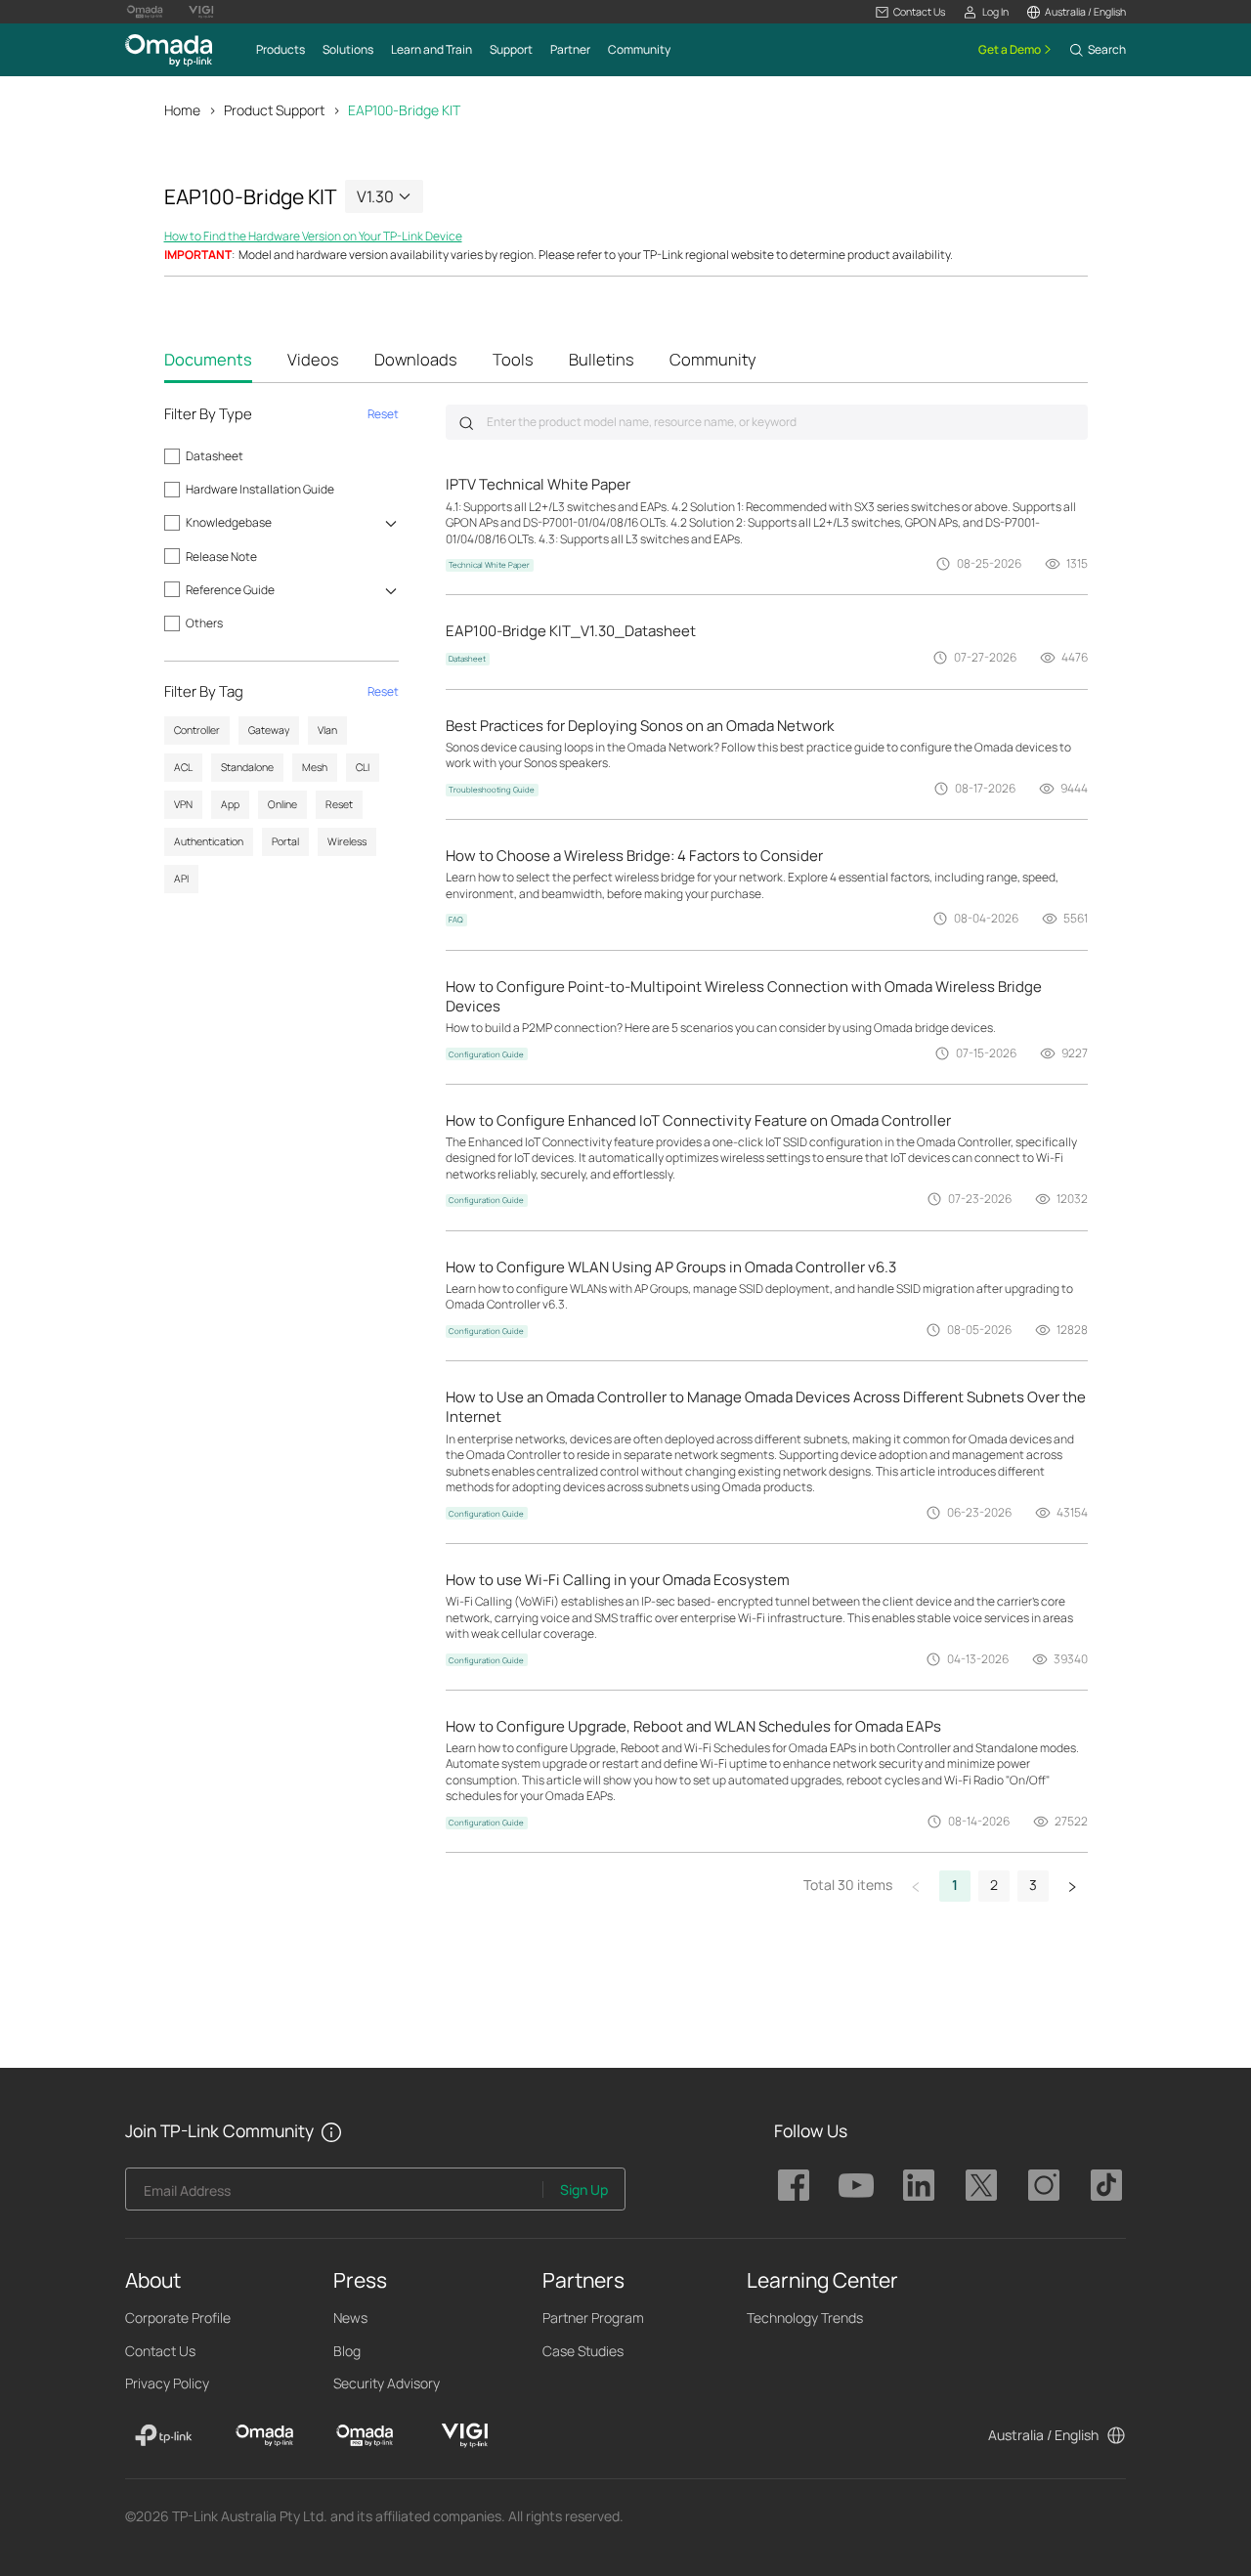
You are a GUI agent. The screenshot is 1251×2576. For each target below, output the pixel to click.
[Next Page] (1072, 1886)
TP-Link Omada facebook (794, 2185)
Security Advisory (387, 2383)
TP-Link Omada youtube (856, 2185)
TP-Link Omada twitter (981, 2185)
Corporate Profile (178, 2318)
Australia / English (1043, 2435)
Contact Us (160, 2351)
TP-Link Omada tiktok (1106, 2185)
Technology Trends (805, 2318)
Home (182, 110)
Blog (347, 2351)
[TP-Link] (164, 2435)
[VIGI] (465, 2435)
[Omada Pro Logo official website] (145, 12)
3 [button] (1033, 1885)
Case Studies (583, 2351)
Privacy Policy (167, 2383)
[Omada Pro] (365, 2435)
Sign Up (584, 2190)
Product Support (274, 110)
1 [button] (955, 1885)
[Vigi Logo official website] (201, 12)
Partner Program (593, 2318)
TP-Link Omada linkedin (919, 2185)
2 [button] (994, 1885)
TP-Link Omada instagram (1044, 2185)
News (350, 2318)
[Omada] (264, 2435)
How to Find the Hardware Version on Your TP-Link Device (313, 236)
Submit (466, 423)
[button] (910, 12)
